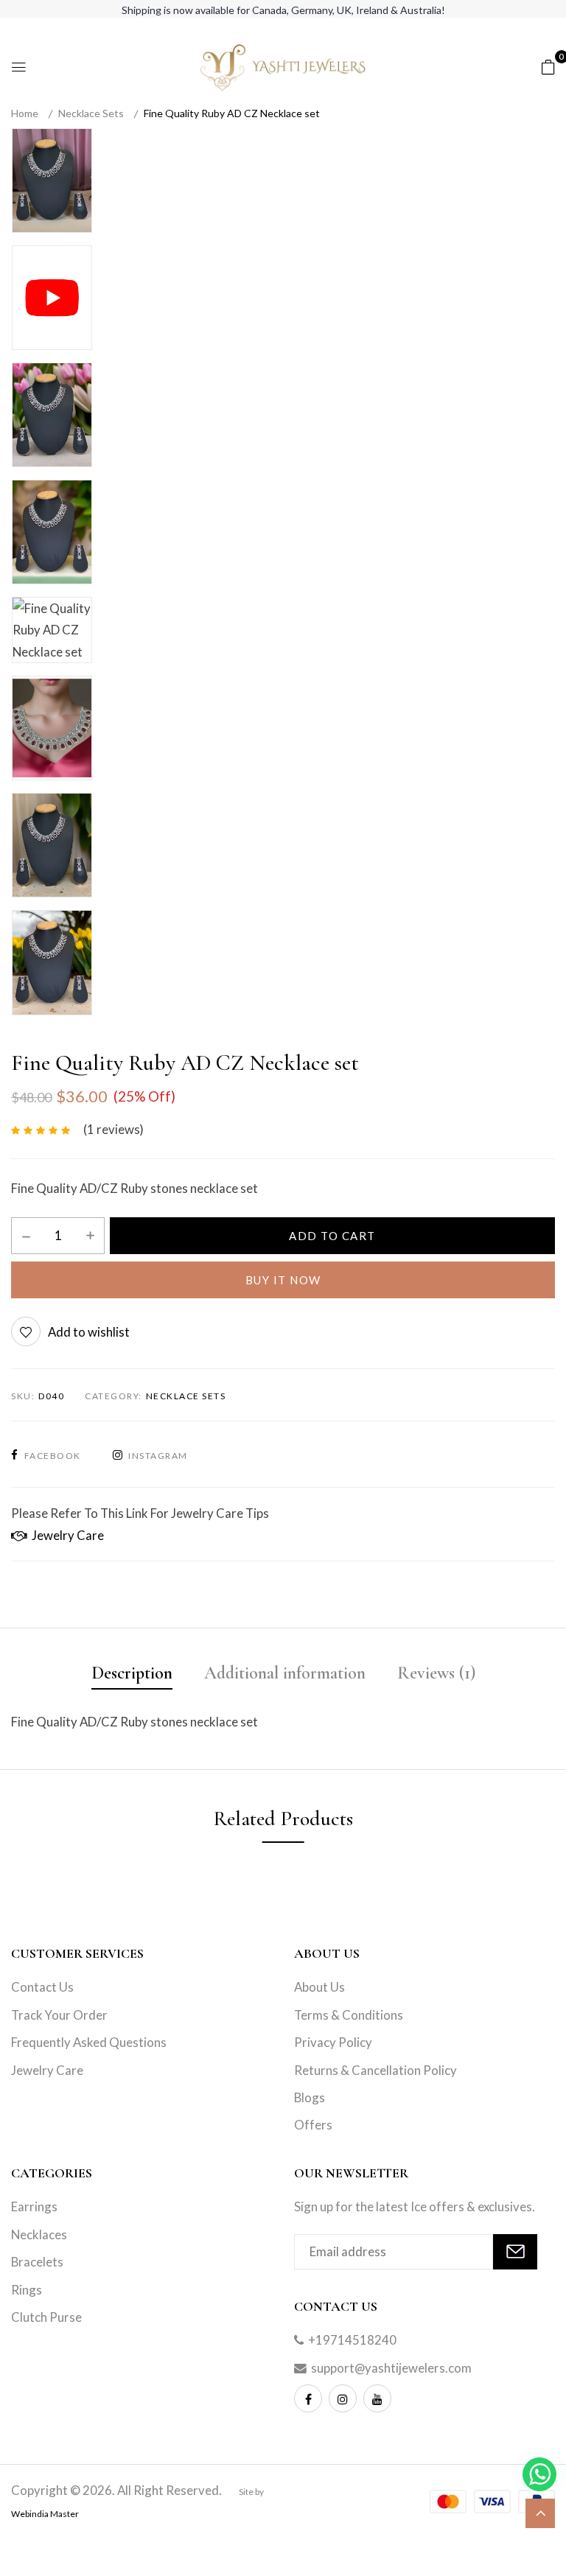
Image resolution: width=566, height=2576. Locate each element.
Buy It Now (283, 1280)
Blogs (310, 2097)
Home (25, 113)
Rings (27, 2290)
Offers (313, 2125)
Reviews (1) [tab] (436, 1673)
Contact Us (42, 1987)
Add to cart (332, 1236)
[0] (548, 66)
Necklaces (39, 2234)
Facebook (53, 1456)
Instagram (158, 1456)
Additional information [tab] (285, 1673)
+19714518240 (352, 2340)
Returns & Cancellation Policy (375, 2070)
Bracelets (37, 2262)
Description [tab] (132, 1673)
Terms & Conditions (349, 2015)
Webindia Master (45, 2514)
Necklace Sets (91, 113)
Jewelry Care (66, 1535)
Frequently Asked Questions (89, 2042)
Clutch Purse (46, 2317)
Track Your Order (59, 2015)
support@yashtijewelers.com (391, 2368)
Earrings (34, 2206)
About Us (319, 1987)
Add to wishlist (89, 1332)
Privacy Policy (333, 2042)
